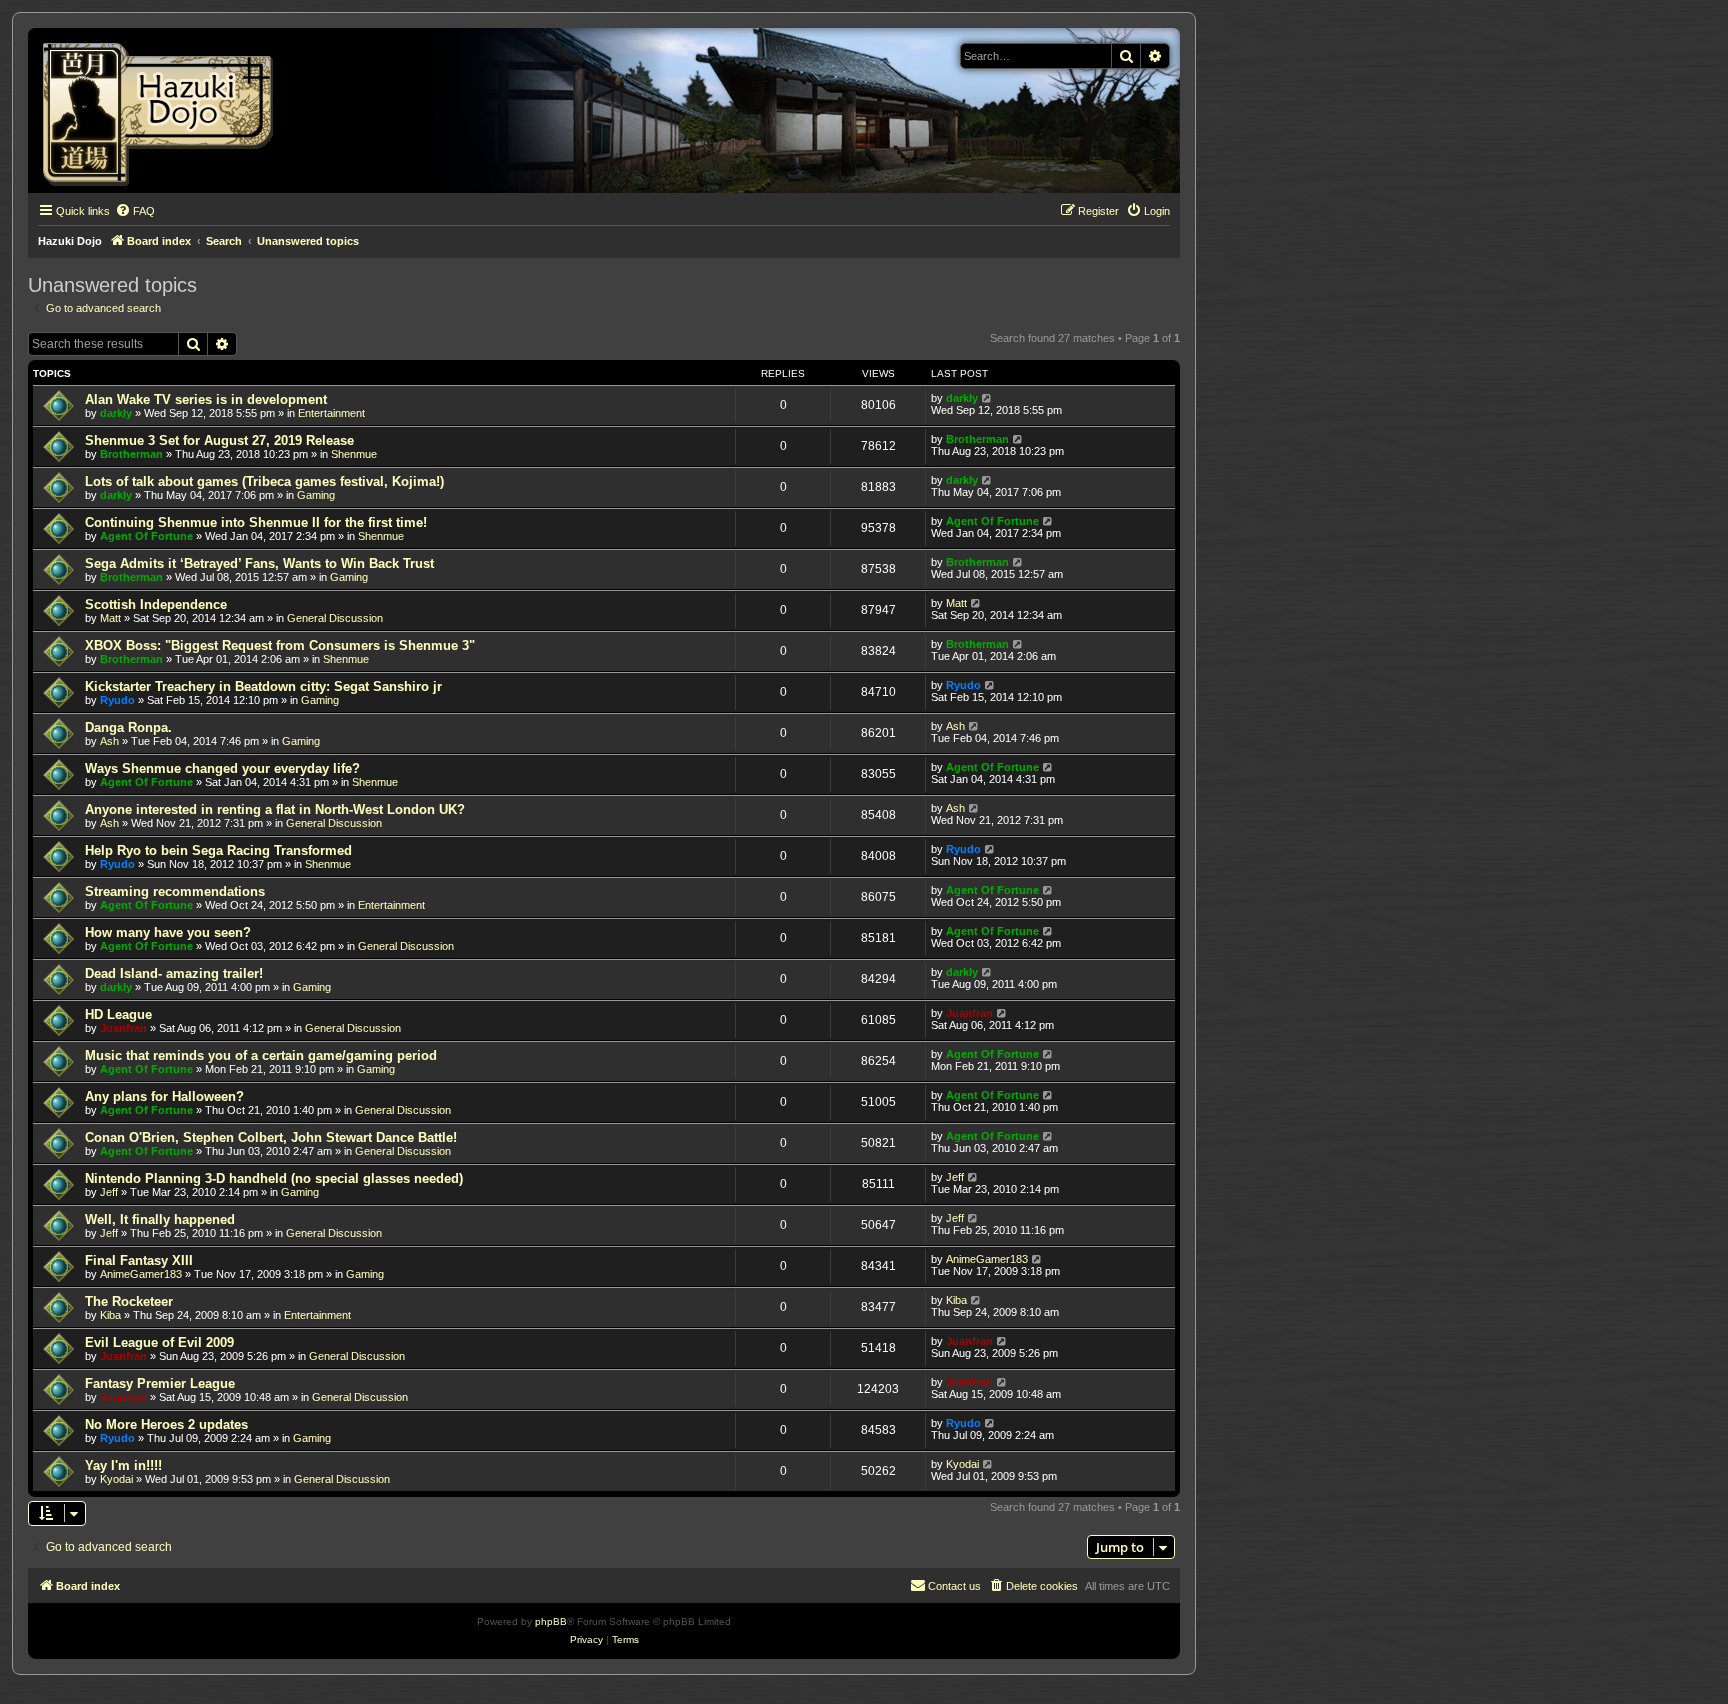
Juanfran (123, 1028)
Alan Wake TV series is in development (206, 399)
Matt (110, 618)
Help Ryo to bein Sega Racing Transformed (218, 850)
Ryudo (117, 700)
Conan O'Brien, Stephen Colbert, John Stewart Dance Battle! (271, 1137)
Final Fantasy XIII (139, 1260)
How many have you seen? (168, 932)
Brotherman (131, 454)
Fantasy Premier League (160, 1383)
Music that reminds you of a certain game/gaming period (261, 1055)
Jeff (109, 1192)
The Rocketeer (129, 1301)
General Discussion (335, 618)
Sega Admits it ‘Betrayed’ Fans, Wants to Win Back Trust (259, 563)
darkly (116, 413)
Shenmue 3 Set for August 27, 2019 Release (219, 440)
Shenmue (354, 454)
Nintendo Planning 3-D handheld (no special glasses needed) (274, 1178)
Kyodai (116, 1479)
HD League (118, 1014)
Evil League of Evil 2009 (159, 1342)
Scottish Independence (156, 604)
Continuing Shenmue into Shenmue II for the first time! (256, 522)
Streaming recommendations (175, 891)
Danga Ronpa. (128, 727)
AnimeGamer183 (141, 1274)
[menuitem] (135, 211)
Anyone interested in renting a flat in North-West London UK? (275, 809)
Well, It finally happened (160, 1219)
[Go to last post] (987, 398)
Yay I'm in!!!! (123, 1465)
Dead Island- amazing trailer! (174, 973)
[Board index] (164, 110)
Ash (109, 741)
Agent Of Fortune (146, 536)
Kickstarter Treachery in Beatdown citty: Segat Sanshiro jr (263, 686)
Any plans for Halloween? (164, 1096)
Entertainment (331, 413)
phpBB (551, 1621)
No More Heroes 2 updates (166, 1424)
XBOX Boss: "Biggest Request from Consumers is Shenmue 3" (280, 645)
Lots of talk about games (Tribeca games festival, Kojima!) (264, 481)
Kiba (110, 1315)
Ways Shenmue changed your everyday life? (222, 768)
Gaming (316, 495)
